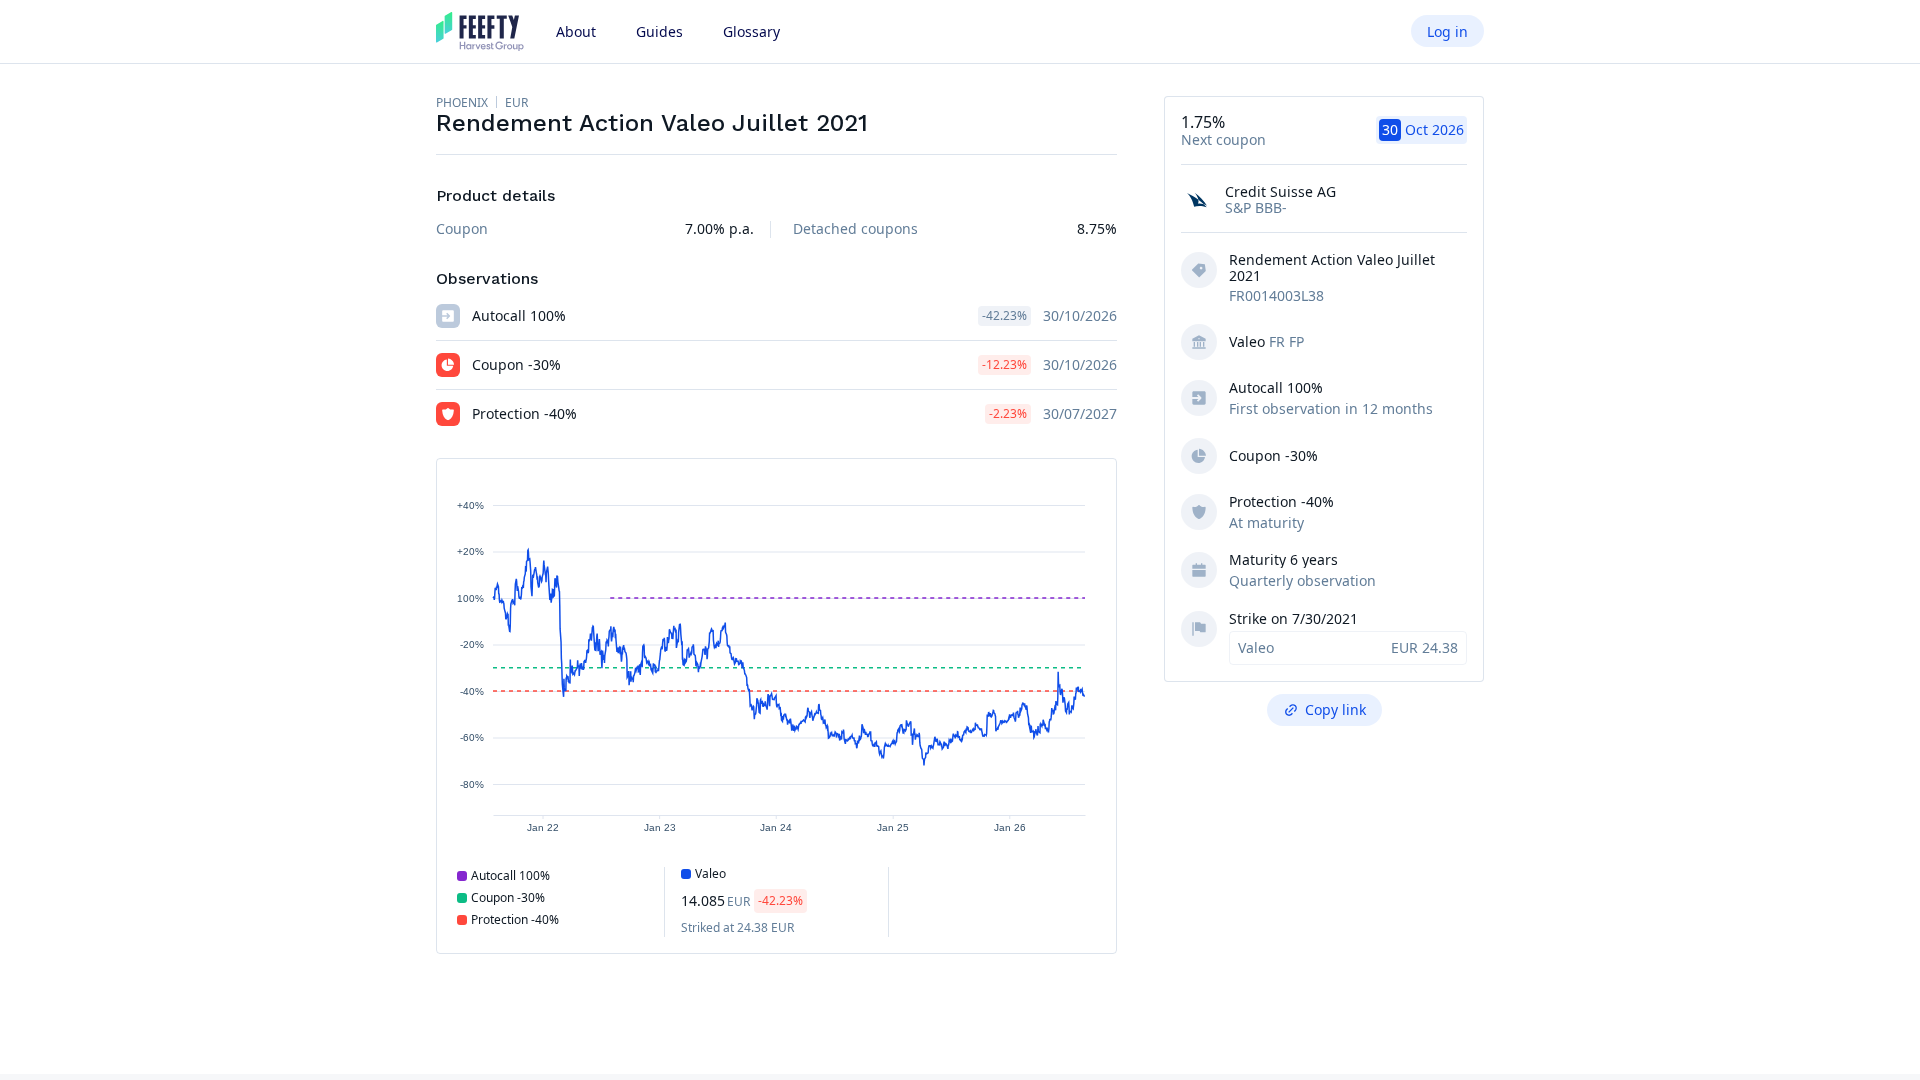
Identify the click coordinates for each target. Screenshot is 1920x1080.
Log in (1447, 31)
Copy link (1335, 709)
